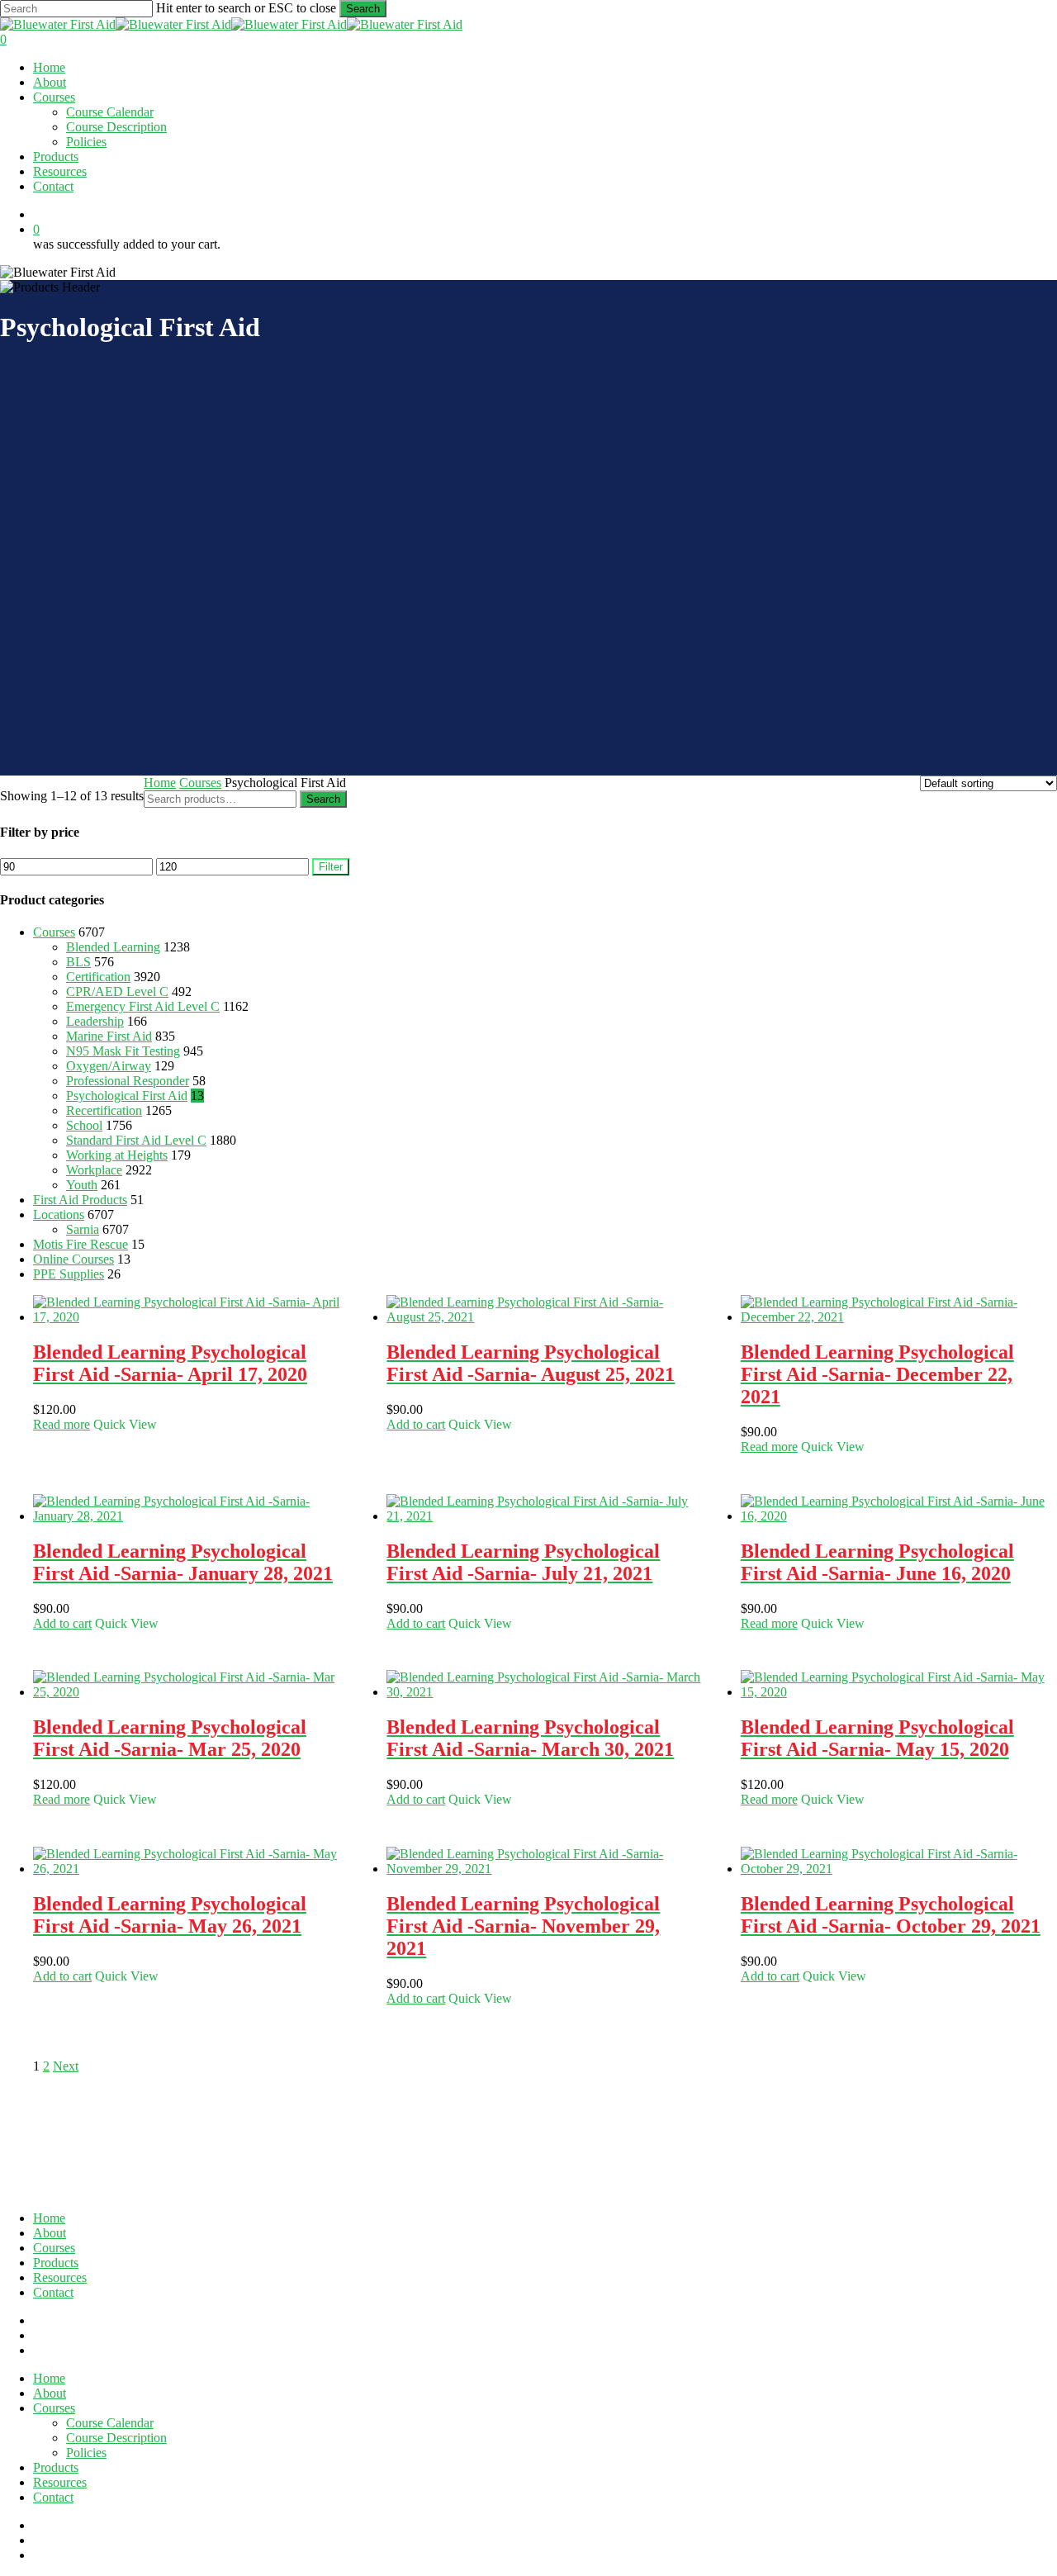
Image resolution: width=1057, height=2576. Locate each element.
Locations (59, 1214)
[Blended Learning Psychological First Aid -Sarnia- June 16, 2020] (898, 1516)
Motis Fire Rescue (81, 1244)
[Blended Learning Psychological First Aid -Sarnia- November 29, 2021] (544, 1869)
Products (56, 2263)
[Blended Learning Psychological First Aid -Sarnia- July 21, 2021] (544, 1516)
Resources (60, 2277)
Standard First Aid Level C (136, 1140)
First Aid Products (80, 1200)
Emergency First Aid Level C (143, 1006)
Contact (53, 2292)
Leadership (95, 1021)
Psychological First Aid (127, 1096)
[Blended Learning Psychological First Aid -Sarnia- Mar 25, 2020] (190, 1692)
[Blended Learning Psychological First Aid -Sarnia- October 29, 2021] (898, 1869)
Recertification (104, 1110)
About (50, 2233)
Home (160, 783)
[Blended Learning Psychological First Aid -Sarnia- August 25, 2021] (544, 1317)
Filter (331, 867)
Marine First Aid (109, 1036)
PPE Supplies (69, 1274)
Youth (82, 1185)
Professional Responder (128, 1081)
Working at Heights (117, 1155)
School (84, 1125)
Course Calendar (110, 2423)
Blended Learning (113, 947)
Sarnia (83, 1229)
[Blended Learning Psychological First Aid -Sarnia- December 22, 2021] (898, 1317)
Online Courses (73, 1259)
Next (66, 2066)
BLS (78, 962)
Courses (200, 783)
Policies (86, 2453)
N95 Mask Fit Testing (123, 1051)
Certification (98, 977)
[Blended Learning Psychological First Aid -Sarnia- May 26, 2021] (190, 1869)
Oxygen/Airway (109, 1066)
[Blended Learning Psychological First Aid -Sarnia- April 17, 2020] (190, 1317)
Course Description (116, 2438)
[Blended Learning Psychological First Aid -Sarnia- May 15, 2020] (898, 1692)
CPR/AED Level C (117, 991)
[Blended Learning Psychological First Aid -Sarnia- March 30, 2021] (544, 1692)
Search (363, 9)
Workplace (94, 1170)
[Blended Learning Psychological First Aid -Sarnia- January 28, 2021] (190, 1516)
